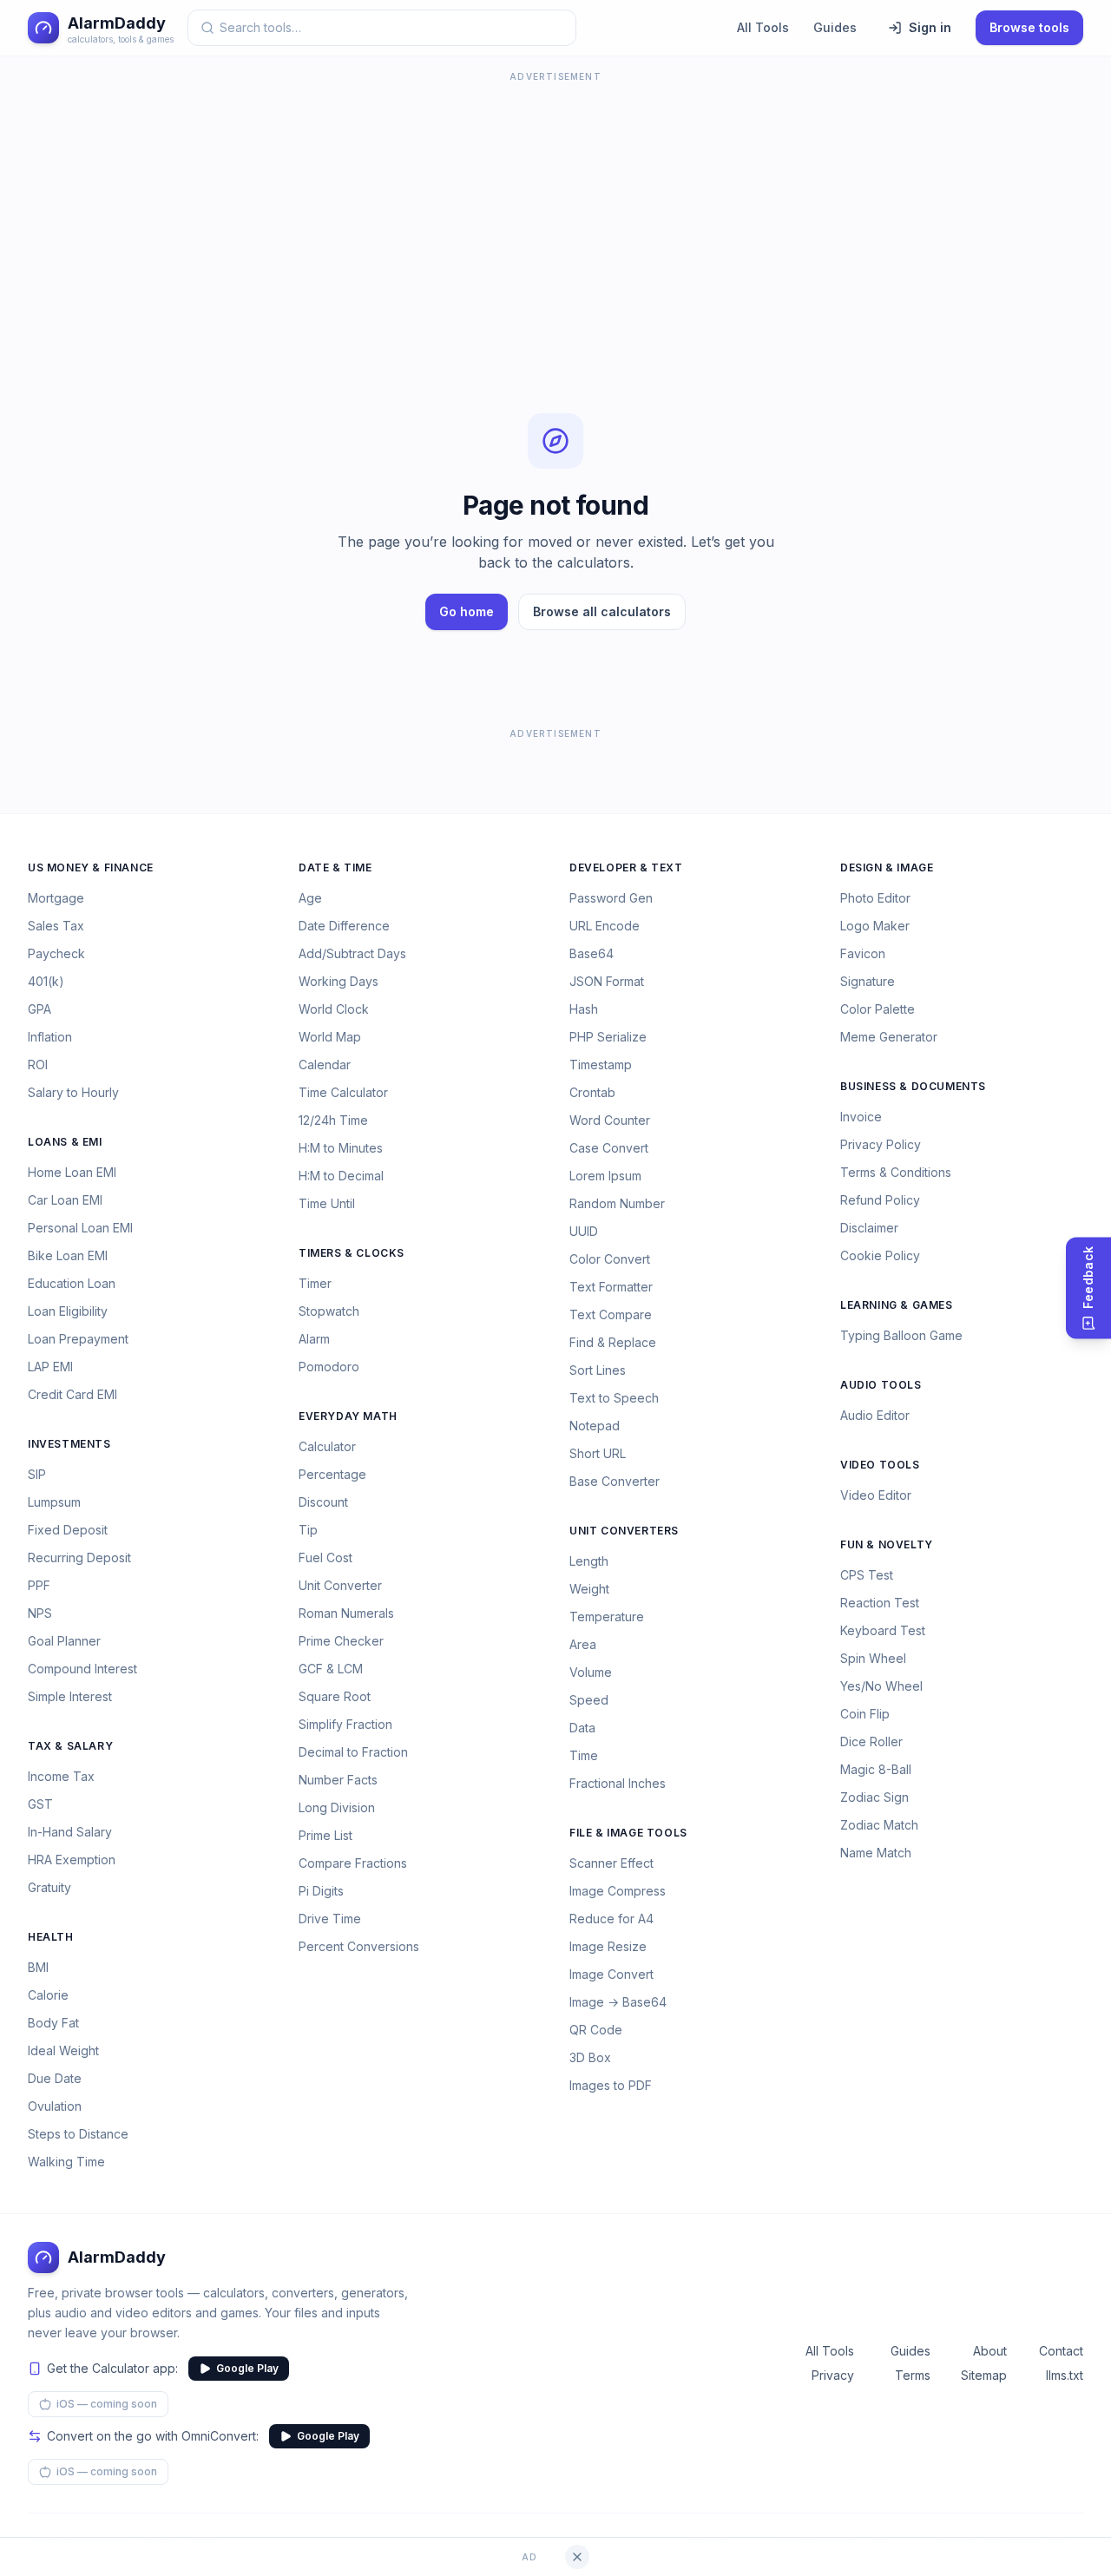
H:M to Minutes (341, 1148)
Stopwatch (329, 1311)
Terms (913, 2375)
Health (51, 1937)
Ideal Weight (63, 2050)
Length (589, 1561)
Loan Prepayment (78, 1339)
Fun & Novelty (887, 1544)
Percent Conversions (359, 1946)
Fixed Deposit (68, 1530)
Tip (308, 1530)
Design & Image (887, 867)
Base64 (592, 953)
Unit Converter (340, 1585)
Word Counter (610, 1120)
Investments (69, 1444)
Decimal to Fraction (353, 1752)
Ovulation (55, 2106)
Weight (589, 1589)
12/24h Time (333, 1120)
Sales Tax (56, 926)
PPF (39, 1585)
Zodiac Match (879, 1825)
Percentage (332, 1474)
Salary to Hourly (73, 1092)
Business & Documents (913, 1086)
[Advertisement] (555, 208)
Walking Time (66, 2162)
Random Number (617, 1203)
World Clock (334, 1009)
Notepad (595, 1426)
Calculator (327, 1446)
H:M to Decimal (341, 1176)
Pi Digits (321, 1891)
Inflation (50, 1037)
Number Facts (338, 1780)
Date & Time (335, 867)
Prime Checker (341, 1641)
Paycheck (56, 953)
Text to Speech (614, 1398)
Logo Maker (875, 926)
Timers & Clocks (352, 1253)
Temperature (607, 1617)
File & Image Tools (628, 1833)
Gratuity (49, 1887)
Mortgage (56, 898)
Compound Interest (82, 1669)
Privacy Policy (881, 1144)
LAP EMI (50, 1367)
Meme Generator (889, 1037)
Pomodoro (329, 1367)
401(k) (46, 981)
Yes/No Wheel (881, 1686)
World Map (330, 1037)
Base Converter (615, 1481)
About (990, 2351)
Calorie (48, 1995)
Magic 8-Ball (876, 1769)
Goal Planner (64, 1641)
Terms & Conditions (896, 1172)
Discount (323, 1502)
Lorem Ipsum (605, 1176)
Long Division (337, 1807)
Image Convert (611, 1974)
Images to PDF (611, 2085)
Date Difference (344, 926)
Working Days (339, 981)
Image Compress (618, 1891)
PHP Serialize (608, 1037)
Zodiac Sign (874, 1797)
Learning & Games (897, 1305)
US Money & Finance (91, 867)
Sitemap (984, 2375)
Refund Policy (880, 1200)
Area (583, 1644)
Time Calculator (343, 1092)
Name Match (876, 1853)
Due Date (55, 2078)
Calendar (325, 1065)
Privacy (833, 2375)
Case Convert (609, 1148)
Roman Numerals (346, 1613)
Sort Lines (598, 1370)
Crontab (592, 1092)
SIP (37, 1474)
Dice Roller (871, 1741)
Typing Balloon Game (901, 1335)
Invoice (861, 1117)
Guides (835, 27)
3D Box (590, 2057)
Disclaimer (869, 1228)
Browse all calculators (602, 611)
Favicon (863, 953)
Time (584, 1755)
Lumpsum (54, 1502)
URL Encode (605, 926)
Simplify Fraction (345, 1724)
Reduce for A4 (611, 1919)
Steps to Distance (78, 2134)
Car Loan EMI (65, 1200)
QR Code (596, 2030)
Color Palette (878, 1009)
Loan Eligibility (68, 1311)
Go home (467, 611)
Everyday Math (348, 1416)
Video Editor (876, 1495)
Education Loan (72, 1283)
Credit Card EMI (72, 1394)
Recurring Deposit (79, 1557)
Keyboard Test (883, 1630)
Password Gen (611, 898)
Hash (584, 1009)
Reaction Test (880, 1603)
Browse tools (1029, 27)
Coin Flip (865, 1714)
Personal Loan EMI (80, 1228)
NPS (40, 1613)
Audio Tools (881, 1385)
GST (40, 1804)
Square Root (335, 1696)
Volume (591, 1672)
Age (310, 898)
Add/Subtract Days (352, 953)
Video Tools (880, 1465)
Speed (589, 1700)
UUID (584, 1231)
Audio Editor (875, 1415)
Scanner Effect (611, 1863)
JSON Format (607, 981)
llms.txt (1065, 2375)
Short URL (598, 1453)
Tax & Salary (70, 1746)
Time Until (327, 1203)
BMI (38, 1967)
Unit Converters (624, 1531)
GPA (39, 1009)
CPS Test (867, 1575)
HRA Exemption (72, 1860)
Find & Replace (613, 1342)
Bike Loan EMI (68, 1255)
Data (582, 1728)
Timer (315, 1283)
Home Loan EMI (72, 1172)
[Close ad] (577, 2557)
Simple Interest (70, 1696)
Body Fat (53, 2023)
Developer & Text (626, 867)
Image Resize (608, 1946)
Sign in (930, 27)
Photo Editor (875, 898)
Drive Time (330, 1919)
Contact (1061, 2351)
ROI (38, 1065)
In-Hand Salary (70, 1832)
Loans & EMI (65, 1142)
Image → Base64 (618, 2002)
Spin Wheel (873, 1658)
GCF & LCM (331, 1669)
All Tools (763, 27)
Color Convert (610, 1259)
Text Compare (611, 1314)
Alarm (314, 1339)
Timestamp (601, 1065)
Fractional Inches (618, 1783)
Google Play (247, 2368)
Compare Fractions (353, 1863)
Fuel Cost (325, 1557)
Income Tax (61, 1776)
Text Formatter (611, 1287)
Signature (868, 981)
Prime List (325, 1835)
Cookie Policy (880, 1255)
